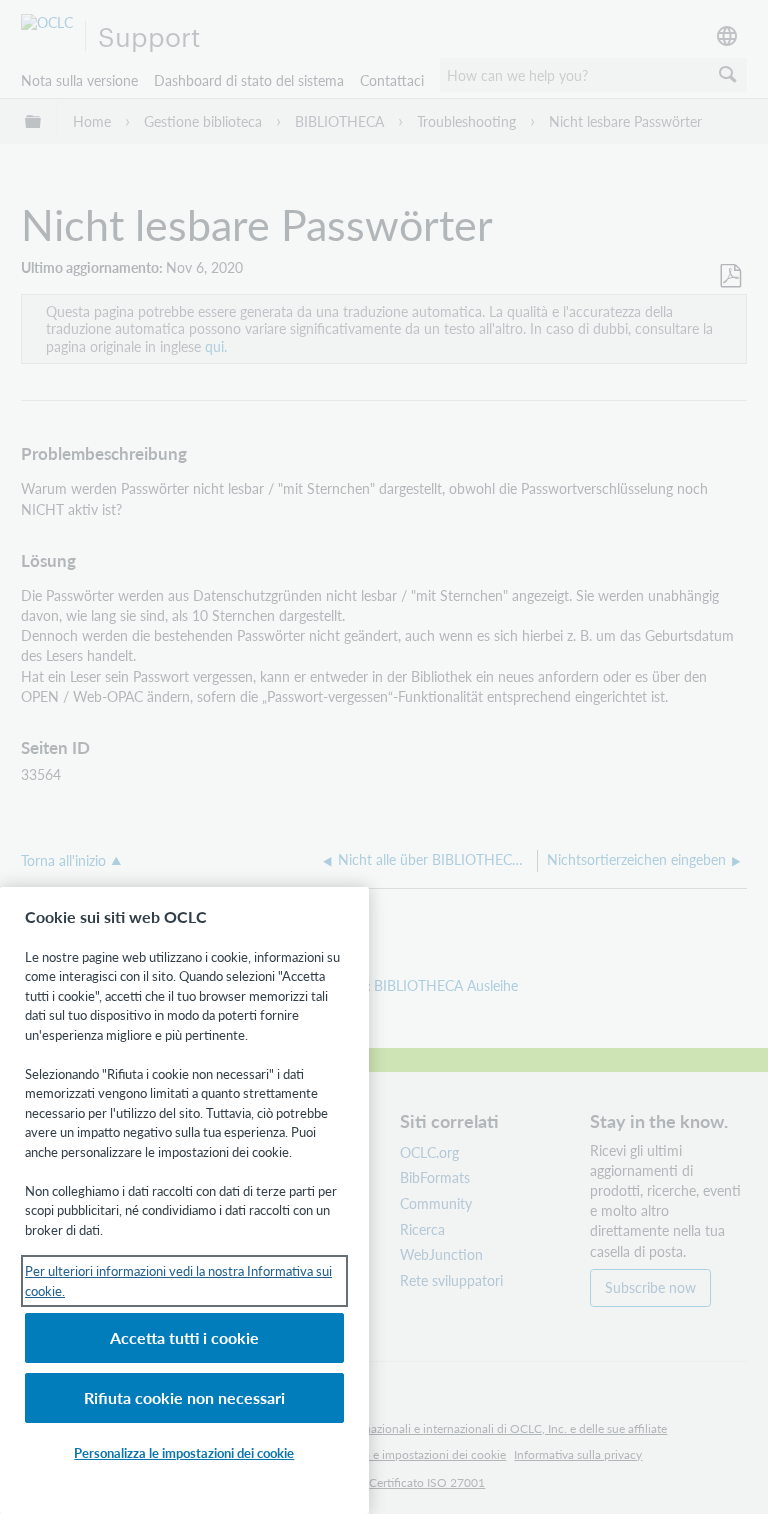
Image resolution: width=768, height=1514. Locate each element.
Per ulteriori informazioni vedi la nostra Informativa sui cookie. (178, 1280)
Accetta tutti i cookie (184, 1337)
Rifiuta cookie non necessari (184, 1397)
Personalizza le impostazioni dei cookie (184, 1452)
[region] (184, 1200)
